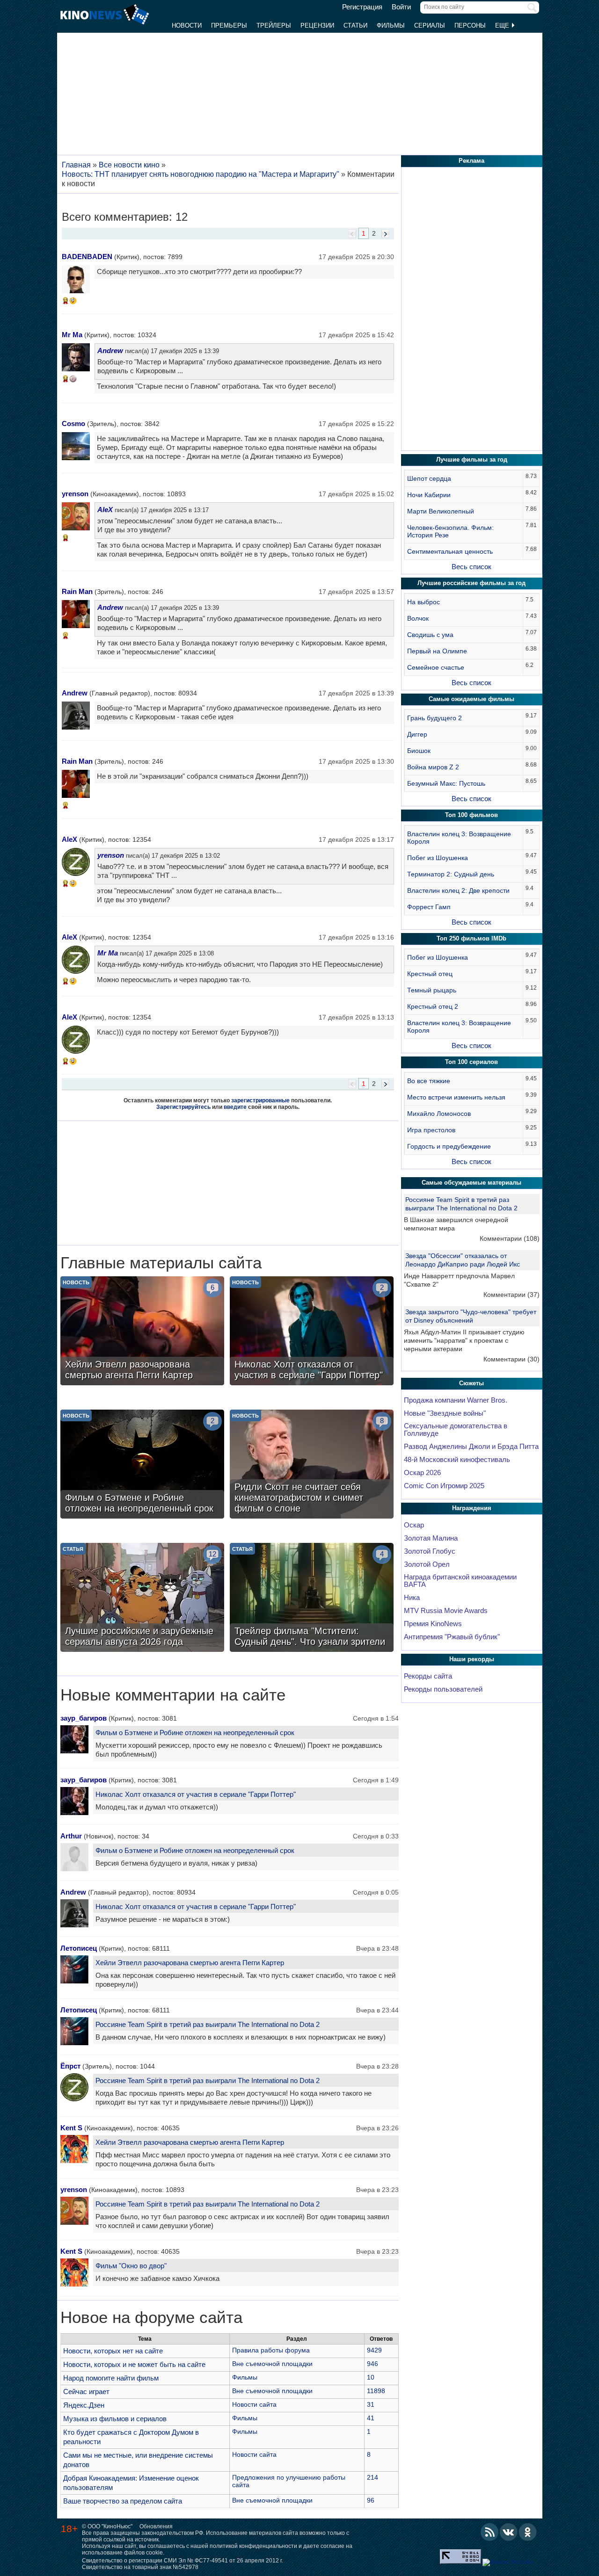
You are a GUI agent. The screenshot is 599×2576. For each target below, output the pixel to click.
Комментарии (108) (510, 1238)
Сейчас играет (86, 2391)
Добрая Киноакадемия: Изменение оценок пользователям (131, 2483)
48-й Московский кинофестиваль (457, 1460)
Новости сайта (254, 2404)
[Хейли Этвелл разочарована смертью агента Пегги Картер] (142, 1332)
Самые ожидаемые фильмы (471, 699)
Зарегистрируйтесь (183, 1107)
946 (373, 2364)
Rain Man (77, 591)
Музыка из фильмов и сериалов (115, 2419)
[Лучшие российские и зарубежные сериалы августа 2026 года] (142, 1599)
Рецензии (317, 25)
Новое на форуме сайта (151, 2317)
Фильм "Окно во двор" (131, 2266)
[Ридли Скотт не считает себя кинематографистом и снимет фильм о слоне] (312, 1465)
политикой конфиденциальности (253, 2546)
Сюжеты (471, 1383)
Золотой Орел (427, 1564)
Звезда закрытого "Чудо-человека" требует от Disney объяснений (471, 1316)
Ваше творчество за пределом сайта (123, 2501)
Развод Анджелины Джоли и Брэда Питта (471, 1447)
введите (235, 1107)
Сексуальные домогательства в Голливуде (456, 1430)
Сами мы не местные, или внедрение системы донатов (138, 2460)
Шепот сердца (429, 478)
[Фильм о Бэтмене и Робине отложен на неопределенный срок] (142, 1465)
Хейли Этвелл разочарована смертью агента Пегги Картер (190, 1963)
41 (371, 2418)
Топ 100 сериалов (471, 1062)
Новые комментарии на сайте (173, 1695)
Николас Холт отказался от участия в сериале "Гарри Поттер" (196, 1794)
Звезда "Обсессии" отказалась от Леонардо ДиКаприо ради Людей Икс (463, 1260)
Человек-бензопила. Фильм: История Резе (450, 531)
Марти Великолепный (441, 511)
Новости (187, 25)
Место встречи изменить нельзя (456, 1097)
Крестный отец (430, 974)
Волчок (418, 618)
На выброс (424, 602)
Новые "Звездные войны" (445, 1413)
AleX (105, 510)
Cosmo (73, 423)
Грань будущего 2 (435, 718)
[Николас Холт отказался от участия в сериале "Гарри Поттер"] (312, 1332)
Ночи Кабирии (429, 495)
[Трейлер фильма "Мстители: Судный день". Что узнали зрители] (312, 1599)
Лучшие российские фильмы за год (471, 583)
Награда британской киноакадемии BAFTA (460, 1581)
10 (371, 2377)
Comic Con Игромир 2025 (444, 1486)
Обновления (156, 2526)
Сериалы (430, 25)
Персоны (470, 25)
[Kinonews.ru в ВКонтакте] (509, 2532)
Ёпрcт (70, 2066)
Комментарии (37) (511, 1295)
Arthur (71, 1836)
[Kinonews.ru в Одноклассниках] (528, 2532)
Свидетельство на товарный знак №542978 (140, 2567)
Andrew (110, 351)
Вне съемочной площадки (272, 2364)
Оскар (414, 1525)
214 (373, 2477)
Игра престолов (431, 1130)
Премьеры (229, 25)
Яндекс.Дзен (84, 2405)
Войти (401, 7)
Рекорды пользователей (443, 1689)
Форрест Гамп (429, 907)
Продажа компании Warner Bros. (456, 1400)
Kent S (71, 2128)
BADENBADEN (87, 257)
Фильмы (391, 25)
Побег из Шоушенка (438, 858)
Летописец (79, 1948)
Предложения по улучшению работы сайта (289, 2481)
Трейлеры (274, 25)
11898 (376, 2391)
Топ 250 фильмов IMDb (471, 938)
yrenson (75, 494)
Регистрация (362, 7)
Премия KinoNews (433, 1624)
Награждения (472, 1508)
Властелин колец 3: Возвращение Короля (459, 838)
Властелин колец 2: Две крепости (458, 890)
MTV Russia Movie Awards (446, 1611)
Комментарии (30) (511, 1359)
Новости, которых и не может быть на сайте (134, 2364)
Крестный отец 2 (433, 1006)
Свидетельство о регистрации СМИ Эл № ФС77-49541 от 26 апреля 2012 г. (183, 2561)
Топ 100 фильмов (471, 815)
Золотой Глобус (430, 1551)
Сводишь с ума (430, 635)
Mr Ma (72, 335)
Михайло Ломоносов (439, 1114)
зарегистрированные (260, 1100)
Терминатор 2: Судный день (451, 874)
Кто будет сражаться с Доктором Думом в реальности (131, 2437)
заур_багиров (84, 1718)
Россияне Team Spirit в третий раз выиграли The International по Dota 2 (208, 2024)
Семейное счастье (436, 667)
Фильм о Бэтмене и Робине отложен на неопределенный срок (195, 1733)
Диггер (417, 734)
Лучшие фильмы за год (472, 459)
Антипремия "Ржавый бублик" (452, 1637)
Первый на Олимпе (437, 651)
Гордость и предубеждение (449, 1146)
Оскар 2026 (422, 1473)
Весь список (471, 567)
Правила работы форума (271, 2350)
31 (371, 2404)
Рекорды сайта (428, 1676)
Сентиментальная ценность (450, 551)
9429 (374, 2350)
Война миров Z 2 (433, 767)
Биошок (419, 751)
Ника (412, 1598)
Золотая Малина (431, 1538)
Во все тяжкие (429, 1081)
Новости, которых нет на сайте (113, 2351)
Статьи (355, 25)
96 (371, 2500)
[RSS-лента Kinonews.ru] (489, 2532)
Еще (503, 25)
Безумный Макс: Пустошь (446, 783)
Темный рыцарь (432, 990)
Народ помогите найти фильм (111, 2378)
